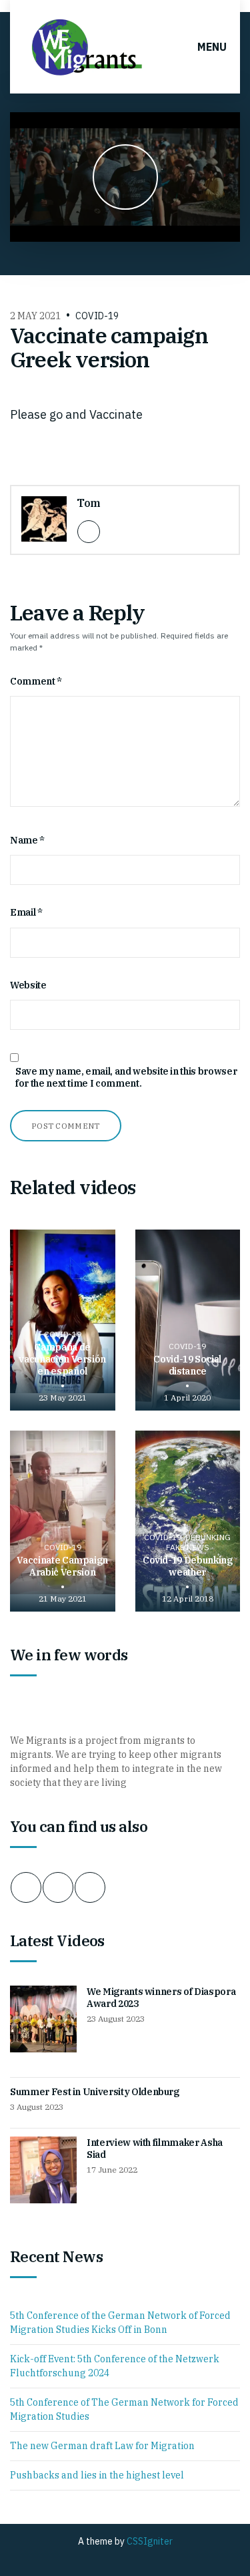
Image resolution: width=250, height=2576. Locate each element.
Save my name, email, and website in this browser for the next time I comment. (126, 1077)
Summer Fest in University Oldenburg (95, 2092)
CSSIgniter (150, 2541)
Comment (36, 681)
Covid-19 (97, 316)
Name (27, 840)
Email (26, 912)
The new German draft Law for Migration (102, 2446)
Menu (211, 47)
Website (28, 985)
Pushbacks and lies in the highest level (97, 2475)
